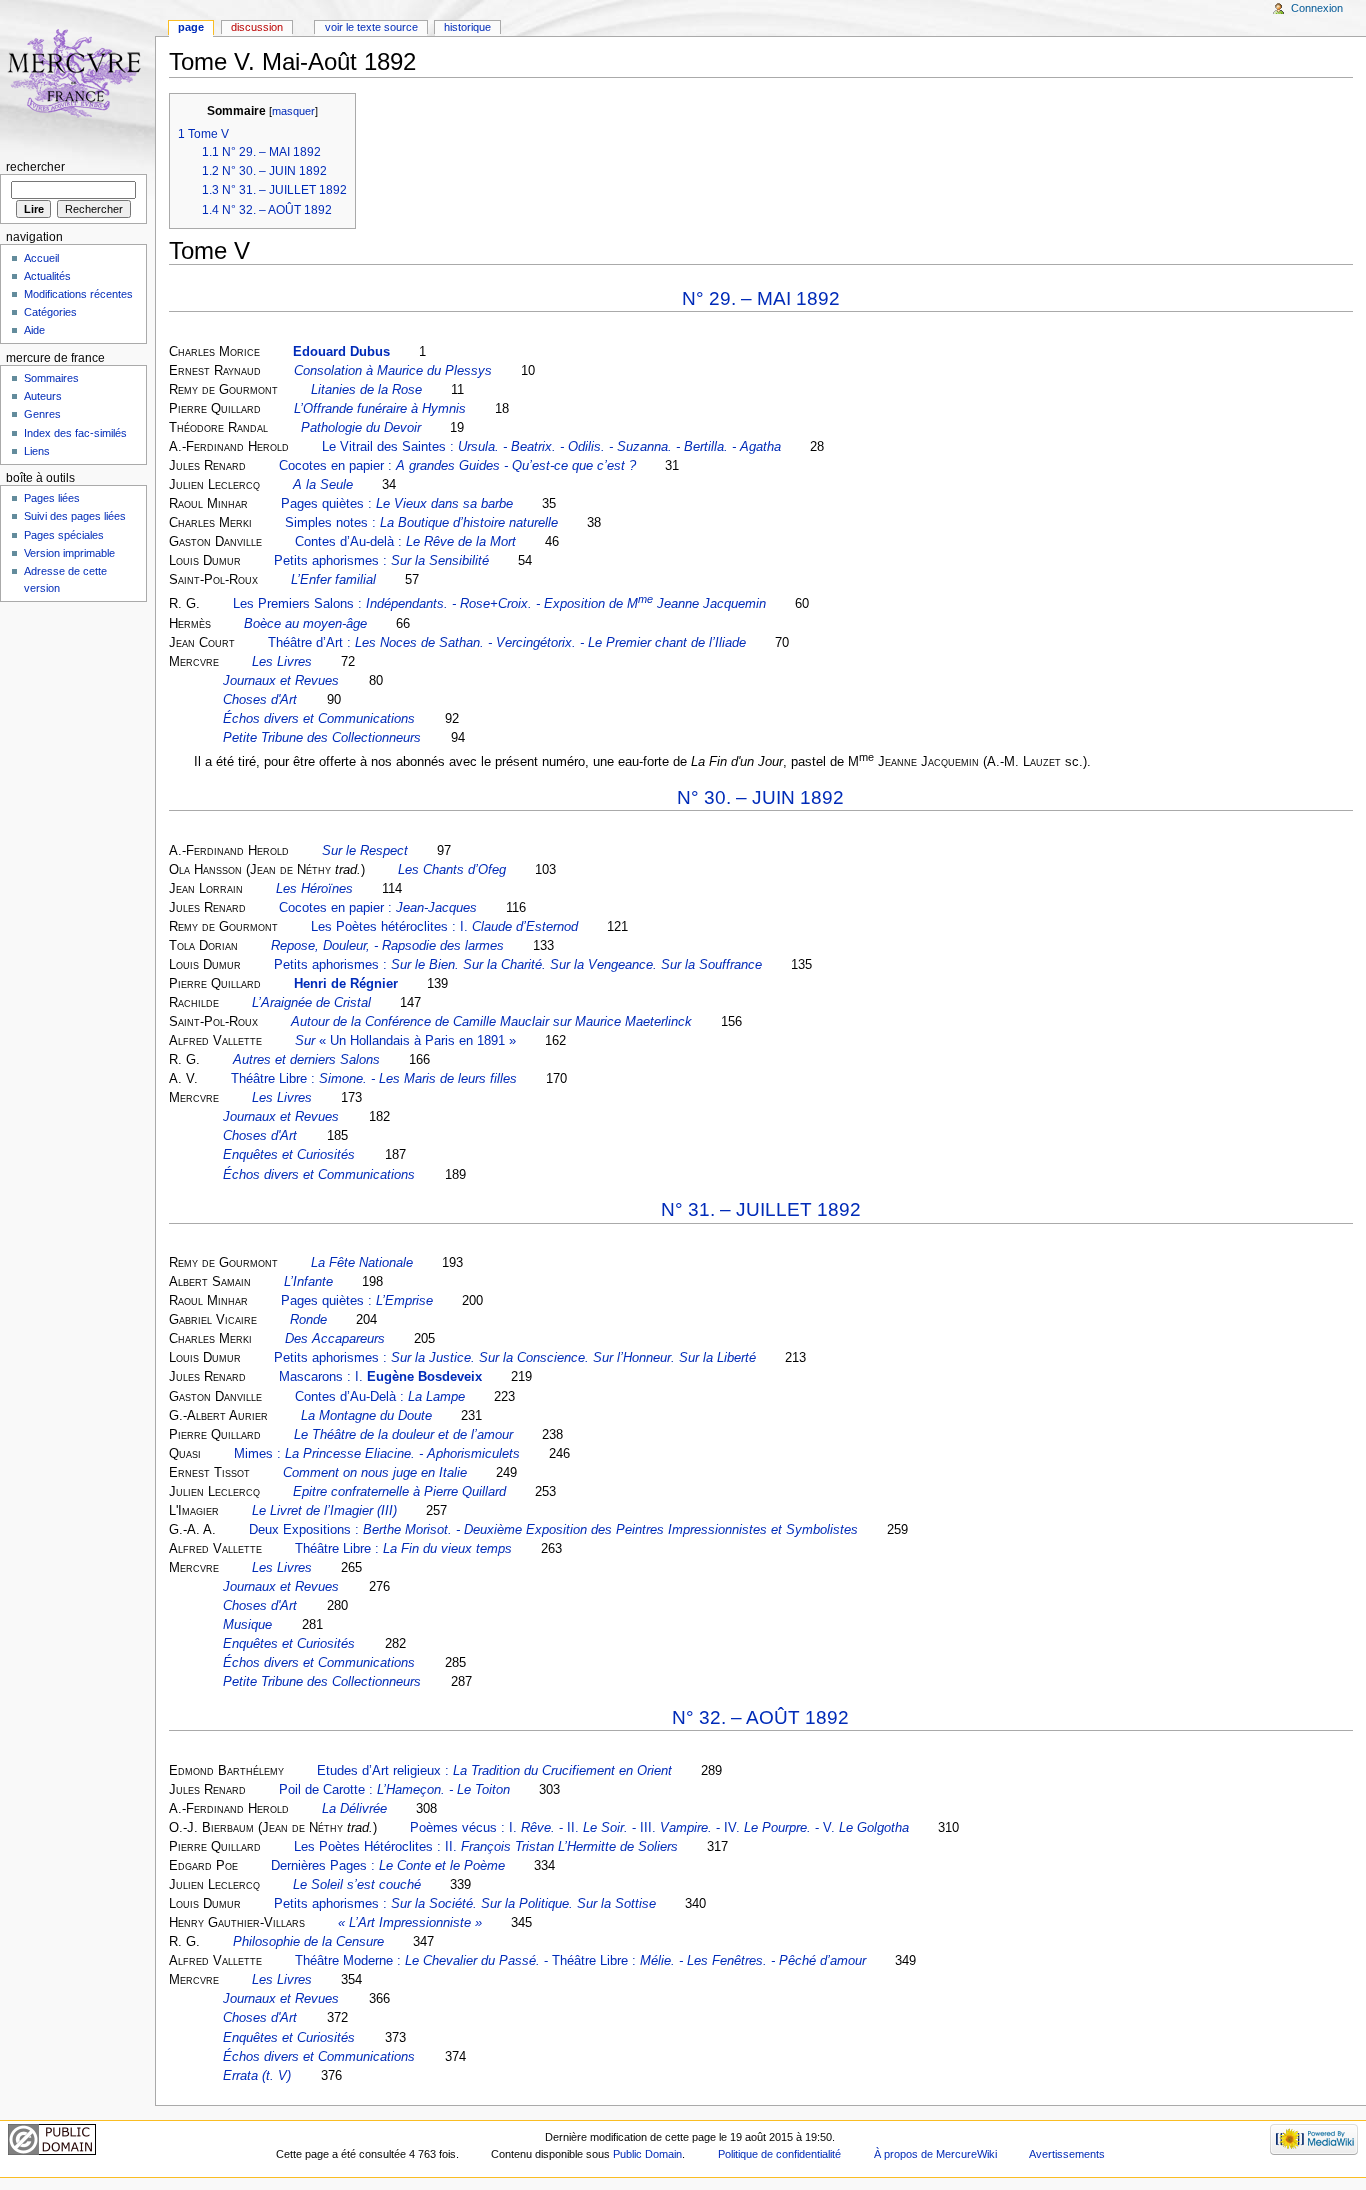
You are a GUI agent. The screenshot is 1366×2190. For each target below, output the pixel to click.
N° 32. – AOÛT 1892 (760, 1717)
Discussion (257, 27)
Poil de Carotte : (394, 1790)
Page (191, 27)
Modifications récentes (78, 294)
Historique (467, 27)
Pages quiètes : (397, 504)
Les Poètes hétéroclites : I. (444, 927)
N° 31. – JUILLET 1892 (761, 1209)
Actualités (47, 276)
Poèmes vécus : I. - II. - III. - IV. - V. (659, 1828)
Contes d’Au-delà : (405, 542)
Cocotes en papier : (457, 466)
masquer (293, 111)
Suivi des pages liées (75, 516)
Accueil (41, 258)
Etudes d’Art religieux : (494, 1771)
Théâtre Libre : (374, 1079)
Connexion (1317, 8)
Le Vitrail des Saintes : (551, 447)
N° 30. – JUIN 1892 (760, 797)
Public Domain (647, 2154)
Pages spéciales (64, 535)
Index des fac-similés (75, 433)
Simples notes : (421, 523)
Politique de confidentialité (779, 2154)
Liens (37, 451)
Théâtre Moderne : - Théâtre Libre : (580, 1961)
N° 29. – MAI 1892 (761, 298)
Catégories (50, 312)
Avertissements (1067, 2154)
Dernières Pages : (388, 1866)
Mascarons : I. (380, 1377)
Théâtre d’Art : (507, 643)
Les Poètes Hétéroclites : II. (486, 1847)
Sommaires (51, 378)
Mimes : (377, 1454)
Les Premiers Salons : (499, 604)
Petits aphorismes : (381, 561)
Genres (42, 414)
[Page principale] (77, 77)
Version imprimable (69, 553)
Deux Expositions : (553, 1530)
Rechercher (35, 167)
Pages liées (52, 498)
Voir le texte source (371, 27)
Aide (34, 330)
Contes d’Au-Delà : (380, 1397)
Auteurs (43, 396)
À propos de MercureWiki (935, 2154)
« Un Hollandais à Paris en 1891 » (405, 1041)
